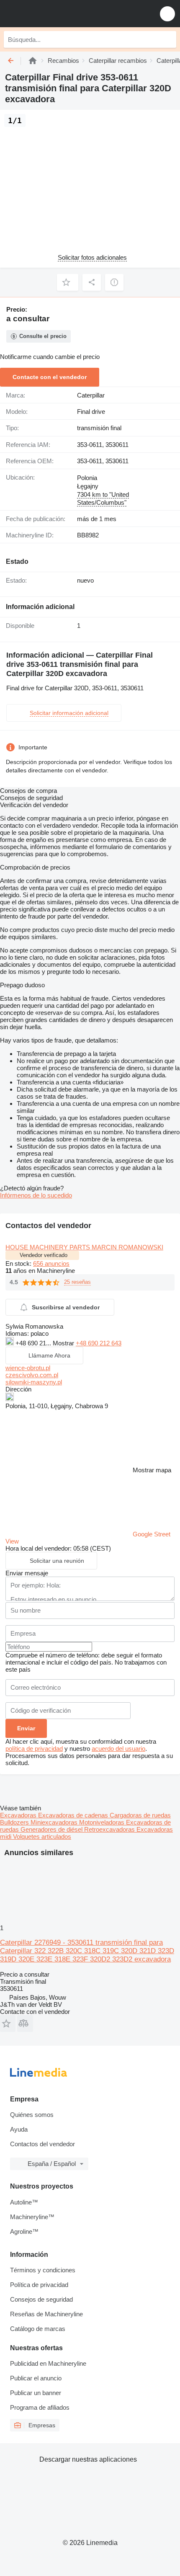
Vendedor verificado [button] (44, 1255)
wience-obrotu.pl (28, 1368)
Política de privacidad (39, 2285)
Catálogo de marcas (38, 2329)
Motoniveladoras (103, 1822)
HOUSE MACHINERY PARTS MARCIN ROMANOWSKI (84, 1247)
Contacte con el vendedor (50, 377)
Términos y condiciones (43, 2270)
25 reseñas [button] (77, 1282)
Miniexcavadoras (55, 1822)
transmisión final (99, 428)
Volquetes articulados (42, 1836)
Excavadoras (19, 1815)
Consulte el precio (43, 336)
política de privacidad (34, 1749)
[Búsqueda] (168, 39)
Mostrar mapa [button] (152, 1470)
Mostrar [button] (64, 1343)
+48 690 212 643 (99, 1343)
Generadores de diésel (52, 1829)
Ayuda (19, 2129)
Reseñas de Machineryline (46, 2314)
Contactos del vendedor (42, 2144)
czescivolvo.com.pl (32, 1375)
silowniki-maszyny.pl (34, 1382)
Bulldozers (15, 1822)
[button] (167, 14)
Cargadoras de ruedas (140, 1815)
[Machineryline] (33, 61)
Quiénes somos (32, 2115)
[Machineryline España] (58, 14)
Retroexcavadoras (110, 1829)
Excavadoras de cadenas (74, 1815)
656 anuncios (51, 1263)
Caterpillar (91, 395)
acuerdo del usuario (118, 1749)
